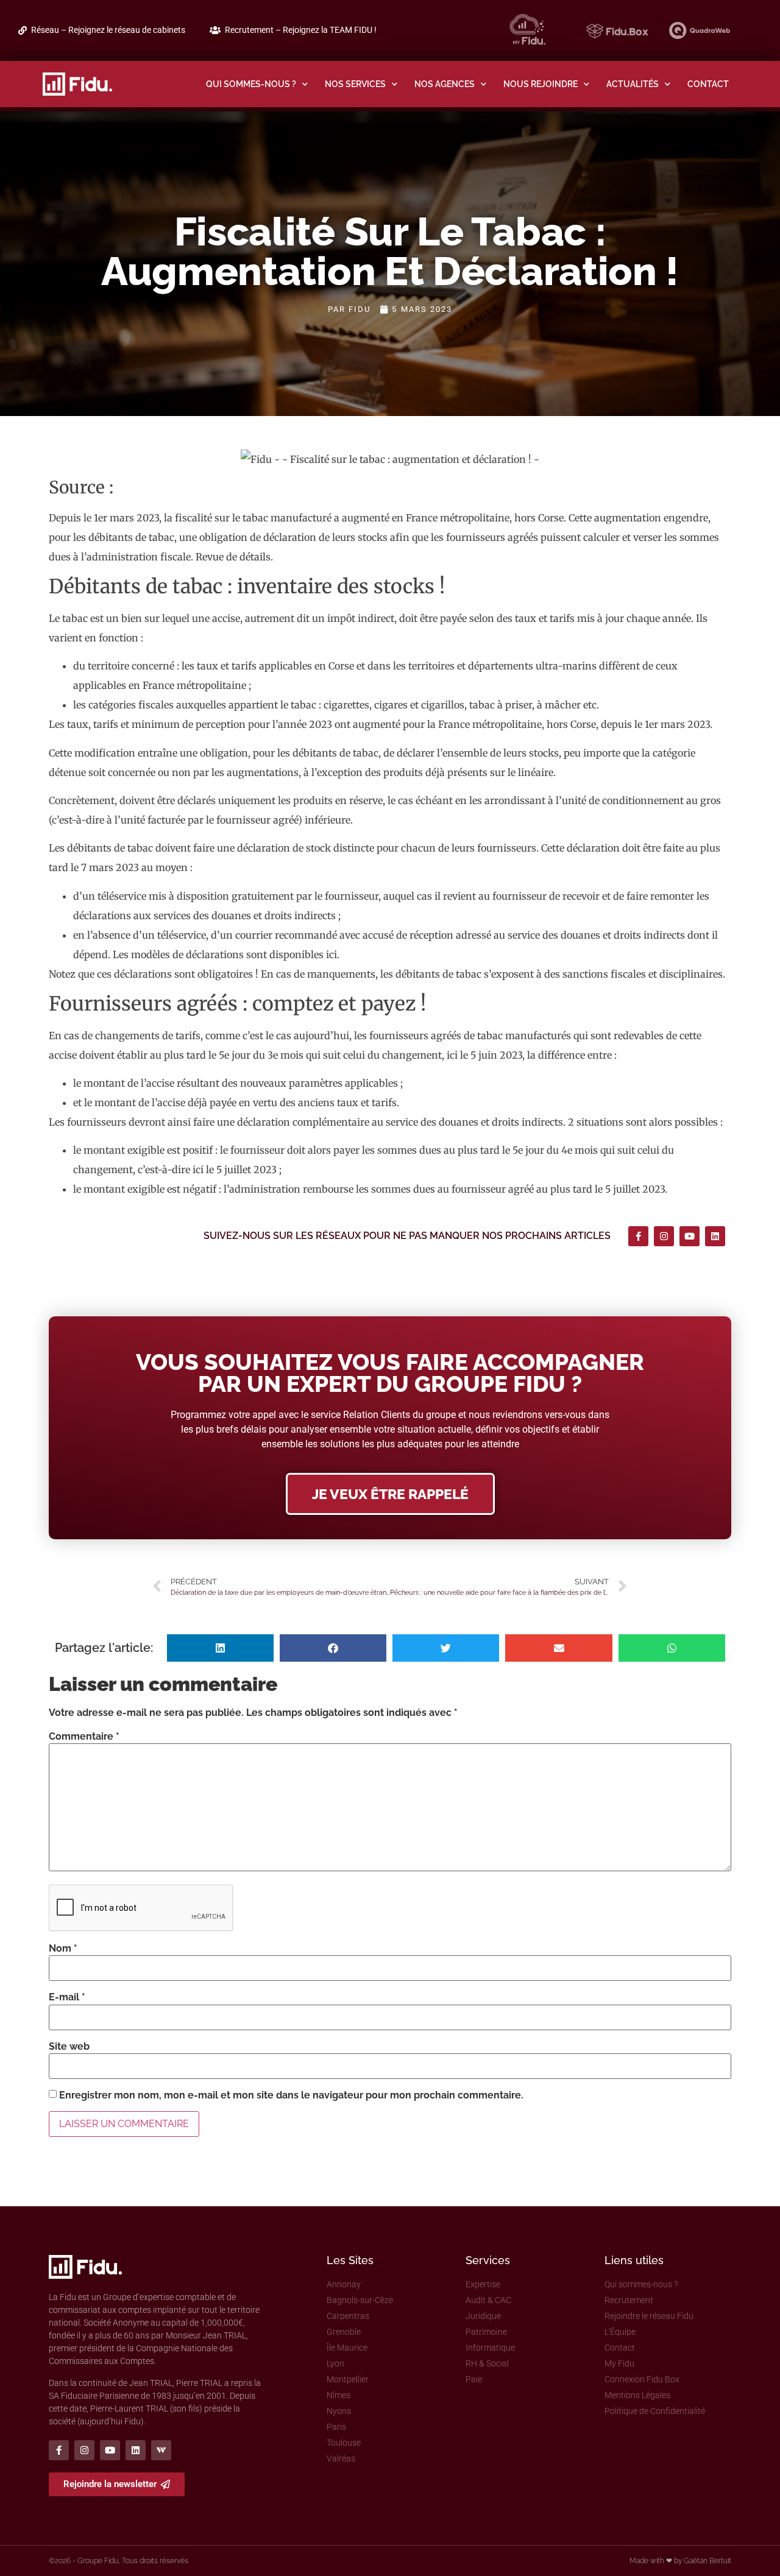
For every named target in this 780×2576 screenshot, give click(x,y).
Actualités (633, 84)
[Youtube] (690, 1236)
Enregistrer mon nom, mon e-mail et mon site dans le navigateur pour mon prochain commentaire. (291, 2095)
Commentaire (84, 1737)
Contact (708, 84)
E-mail (67, 1997)
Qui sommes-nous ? (251, 84)
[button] (220, 1648)
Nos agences (445, 84)
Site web (69, 2047)
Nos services (355, 84)
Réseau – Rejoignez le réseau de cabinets (108, 30)
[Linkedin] (715, 1236)
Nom (63, 1949)
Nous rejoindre (541, 84)
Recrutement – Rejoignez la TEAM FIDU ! (301, 30)
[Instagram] (664, 1236)
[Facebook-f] (638, 1236)
